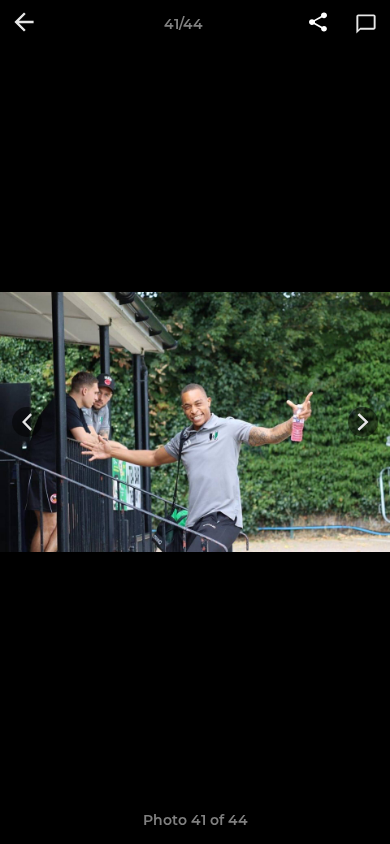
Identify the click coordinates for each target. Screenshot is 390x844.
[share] (318, 24)
